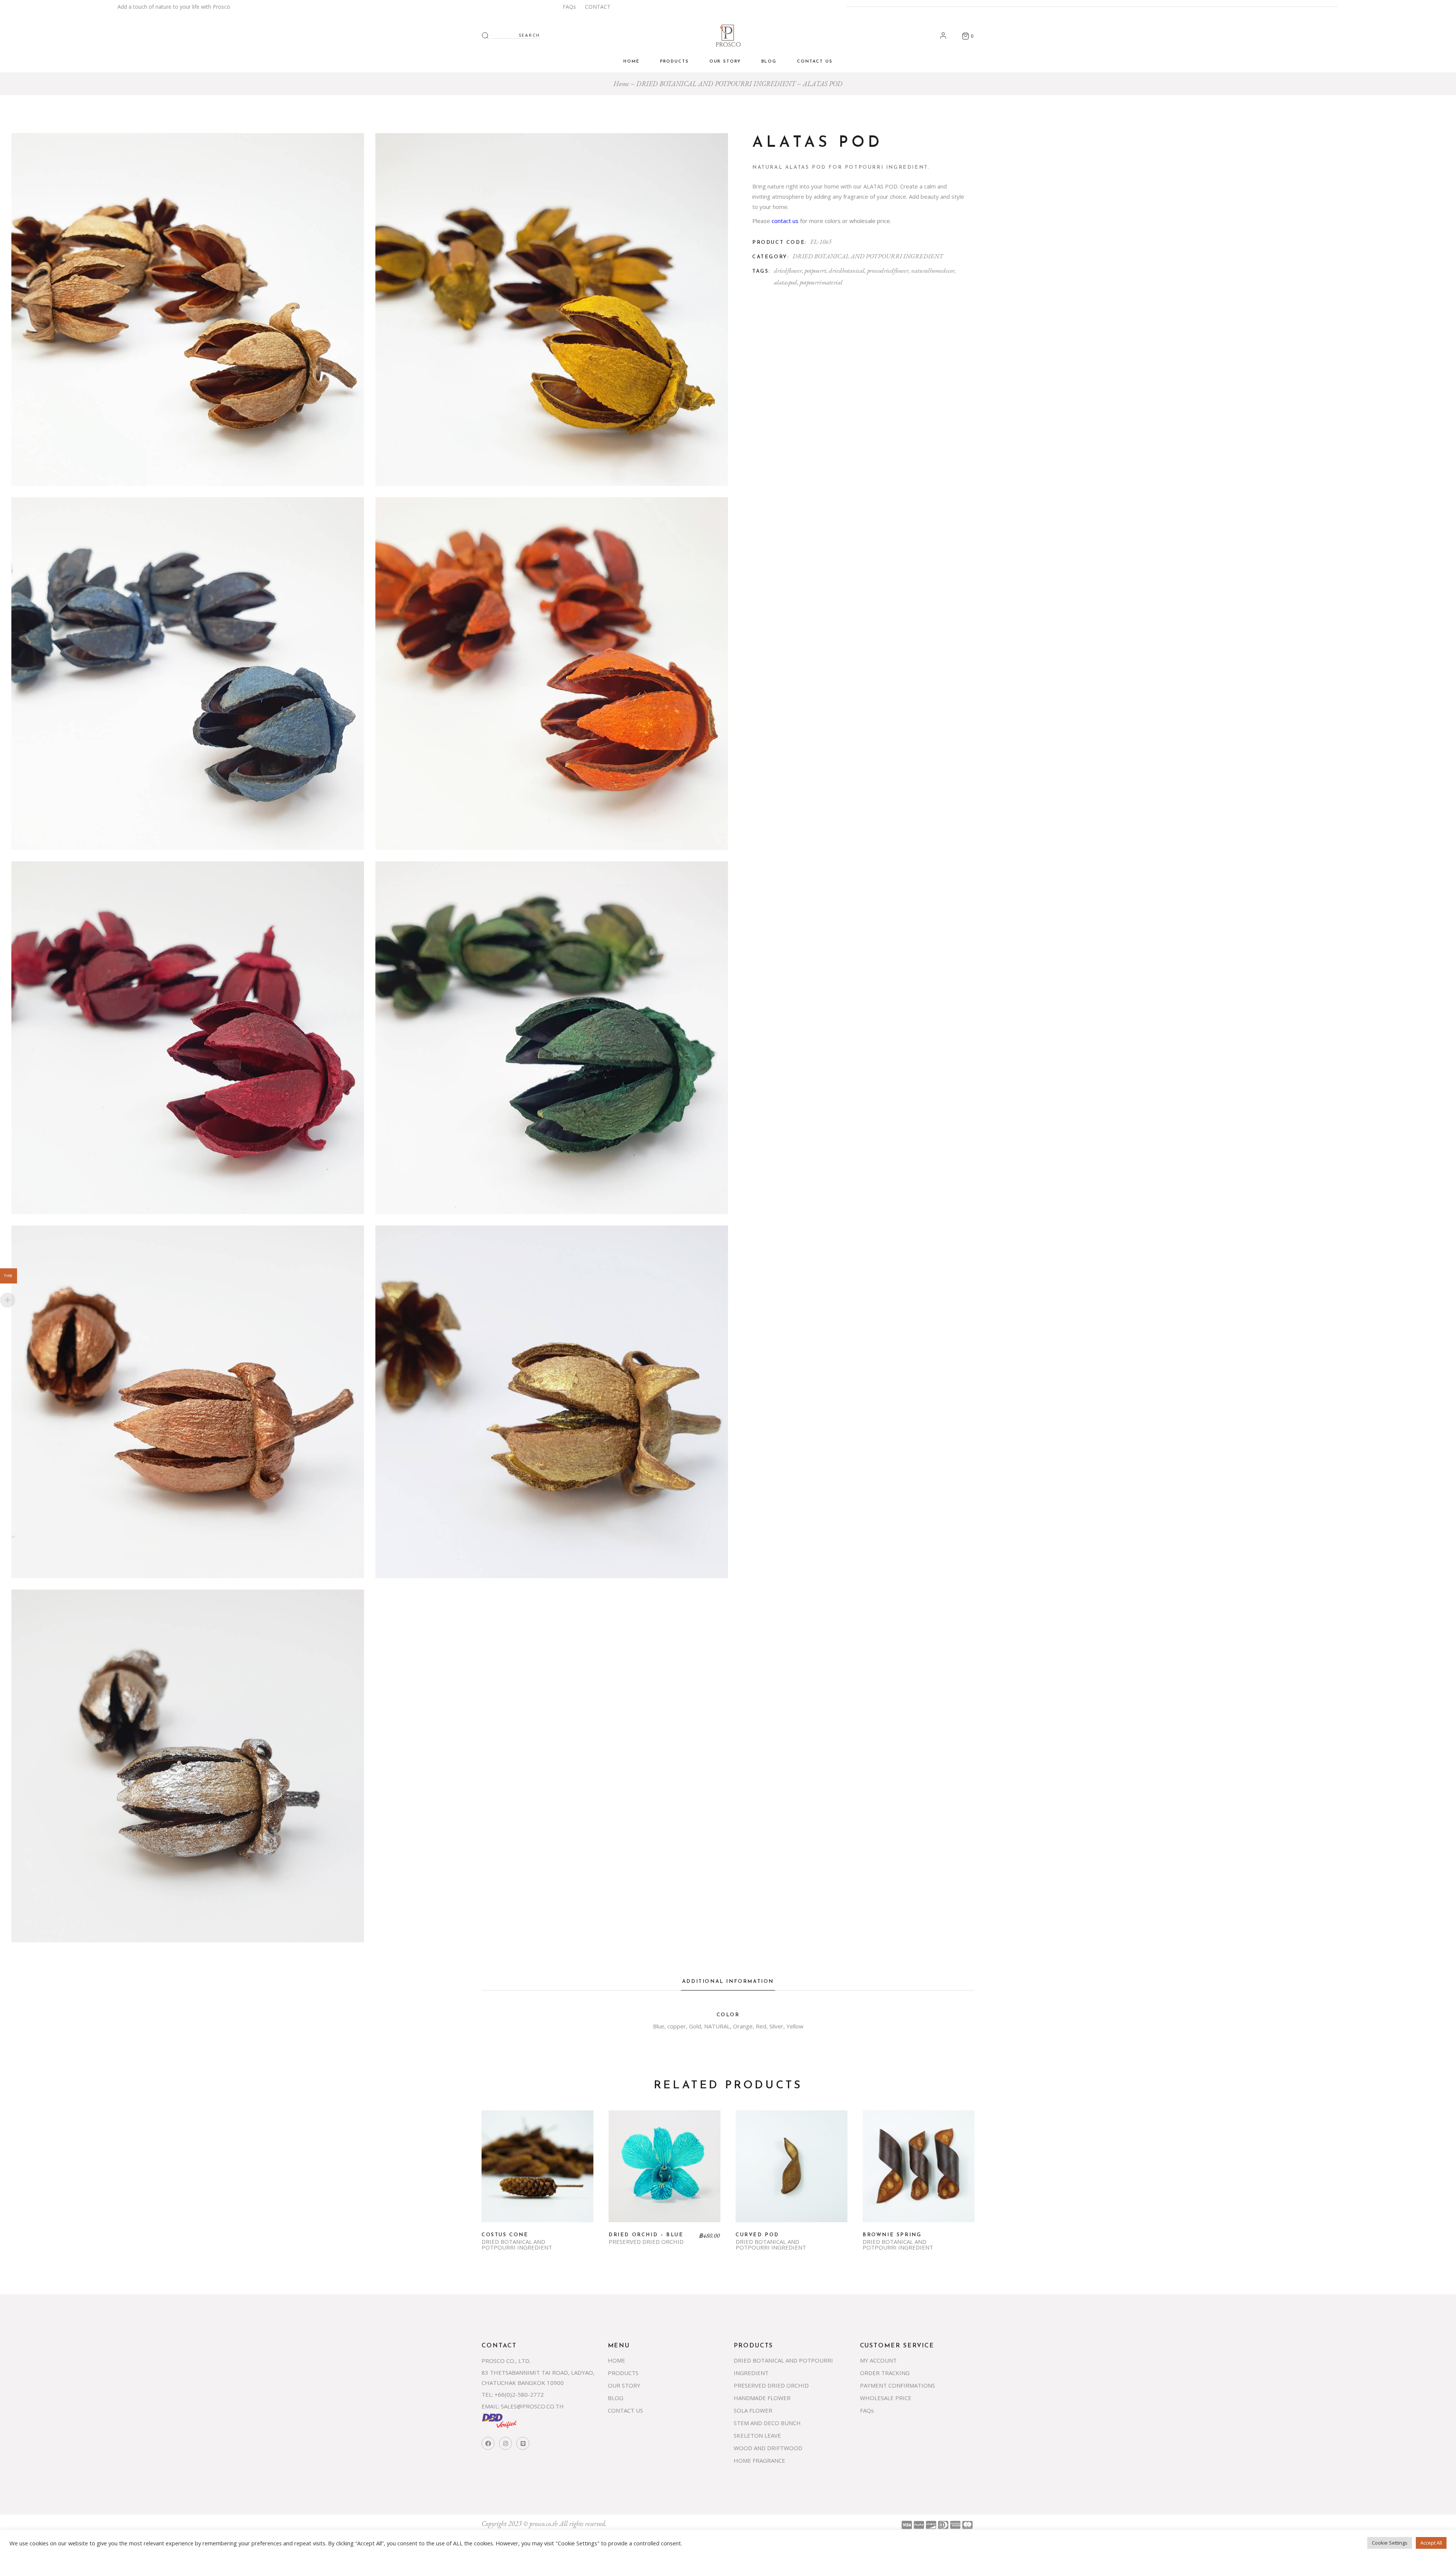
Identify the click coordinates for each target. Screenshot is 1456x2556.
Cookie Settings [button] (1390, 2543)
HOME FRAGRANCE (759, 2460)
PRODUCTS (623, 2373)
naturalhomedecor (933, 270)
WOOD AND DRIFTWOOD (768, 2448)
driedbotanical (847, 270)
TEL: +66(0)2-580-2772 (513, 2394)
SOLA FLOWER (753, 2410)
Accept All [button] (1431, 2543)
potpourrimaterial (821, 282)
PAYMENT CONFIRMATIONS (897, 2385)
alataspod (785, 282)
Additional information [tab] (728, 1982)
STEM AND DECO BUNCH (767, 2423)
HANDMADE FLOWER (762, 2398)
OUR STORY (624, 2385)
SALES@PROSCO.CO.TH (532, 2406)
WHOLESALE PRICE (886, 2398)
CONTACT (598, 7)
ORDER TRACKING (885, 2373)
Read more (538, 2172)
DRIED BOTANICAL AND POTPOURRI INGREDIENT (868, 256)
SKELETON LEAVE (757, 2435)
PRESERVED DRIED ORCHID (646, 2242)
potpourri (815, 270)
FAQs (569, 7)
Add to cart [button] (665, 2172)
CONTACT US (625, 2410)
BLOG (616, 2398)
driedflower (788, 270)
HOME (617, 2360)
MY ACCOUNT (878, 2360)
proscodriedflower (888, 270)
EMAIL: (490, 2406)
